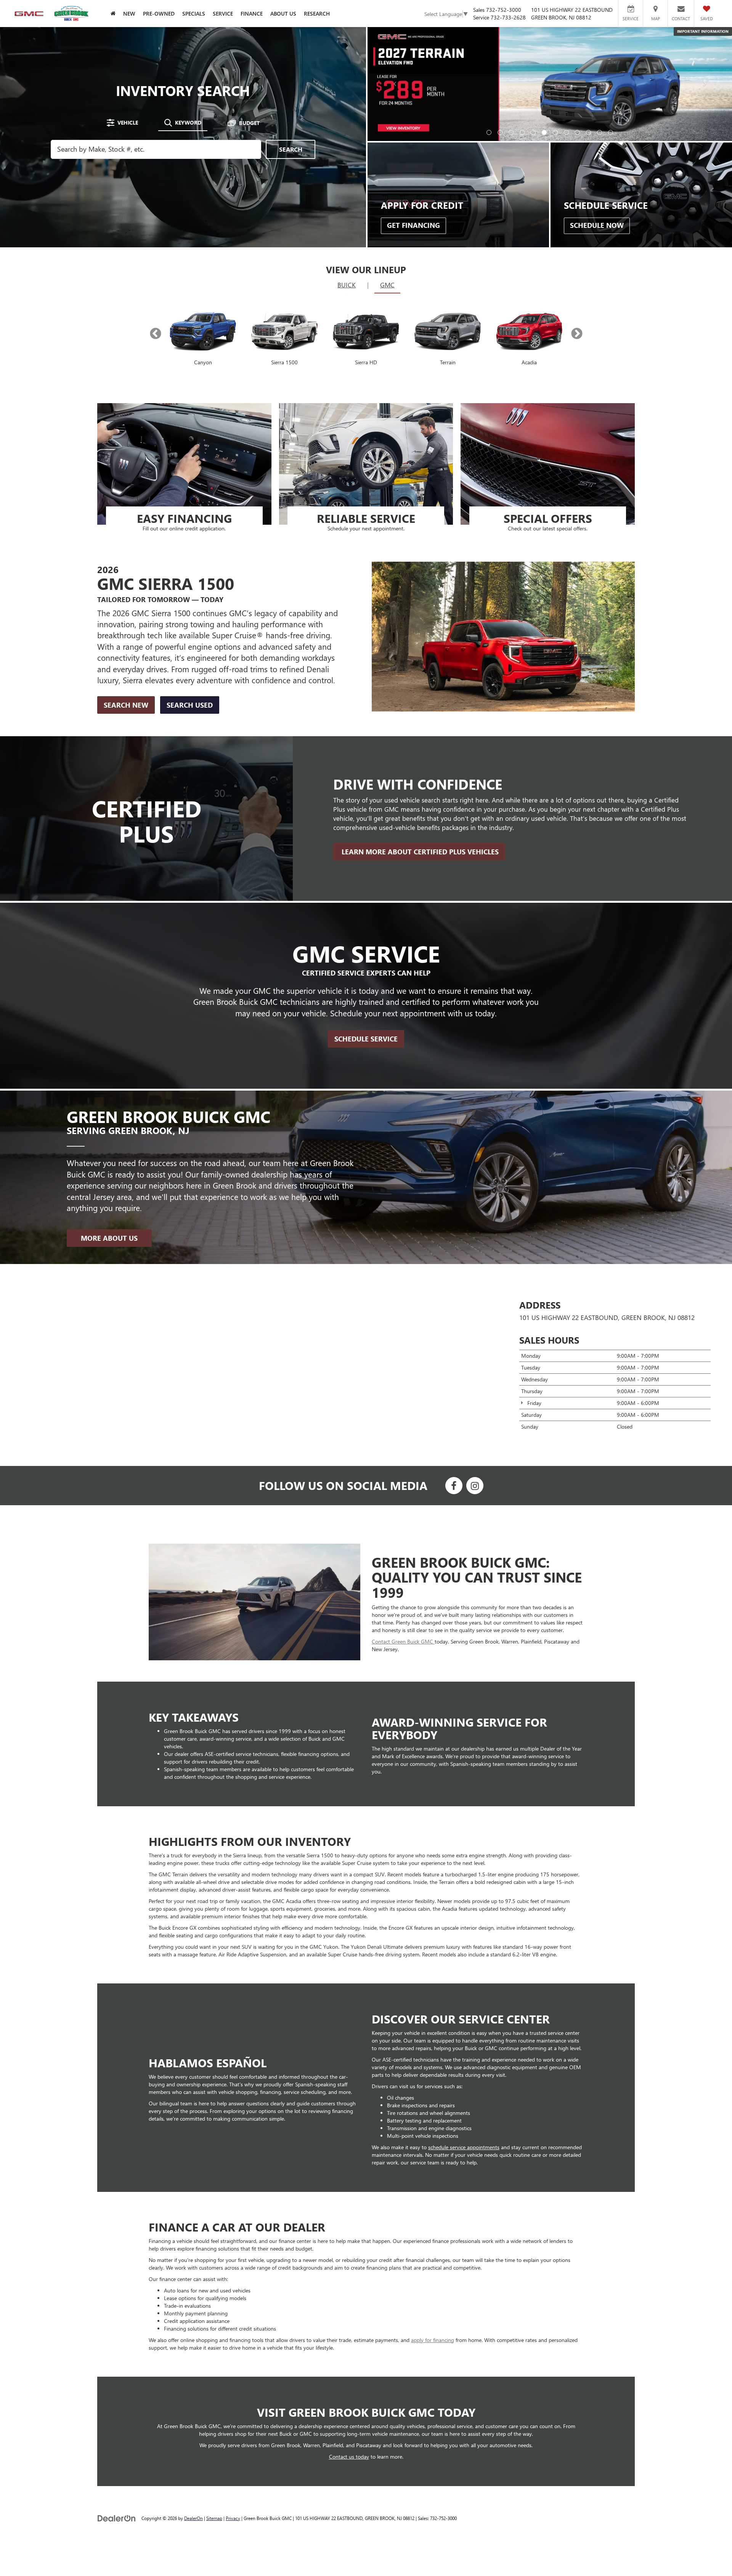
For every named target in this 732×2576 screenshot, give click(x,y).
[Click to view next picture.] (705, 43)
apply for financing (433, 2228)
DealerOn (193, 2406)
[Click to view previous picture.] (395, 43)
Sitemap (214, 2406)
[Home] (113, 14)
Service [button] (223, 14)
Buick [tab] (347, 173)
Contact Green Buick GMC (403, 1529)
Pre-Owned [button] (159, 14)
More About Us (109, 1126)
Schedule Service (366, 927)
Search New (126, 593)
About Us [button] (283, 14)
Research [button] (317, 14)
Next (577, 222)
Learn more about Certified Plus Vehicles (419, 740)
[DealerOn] (117, 2406)
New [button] (129, 14)
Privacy (233, 2406)
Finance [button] (252, 14)
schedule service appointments (464, 2035)
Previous (155, 222)
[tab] (122, 67)
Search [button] (291, 93)
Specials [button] (194, 14)
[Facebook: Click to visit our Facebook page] (454, 1375)
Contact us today (349, 2345)
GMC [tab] (387, 173)
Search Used (190, 593)
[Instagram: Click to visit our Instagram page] (475, 1375)
